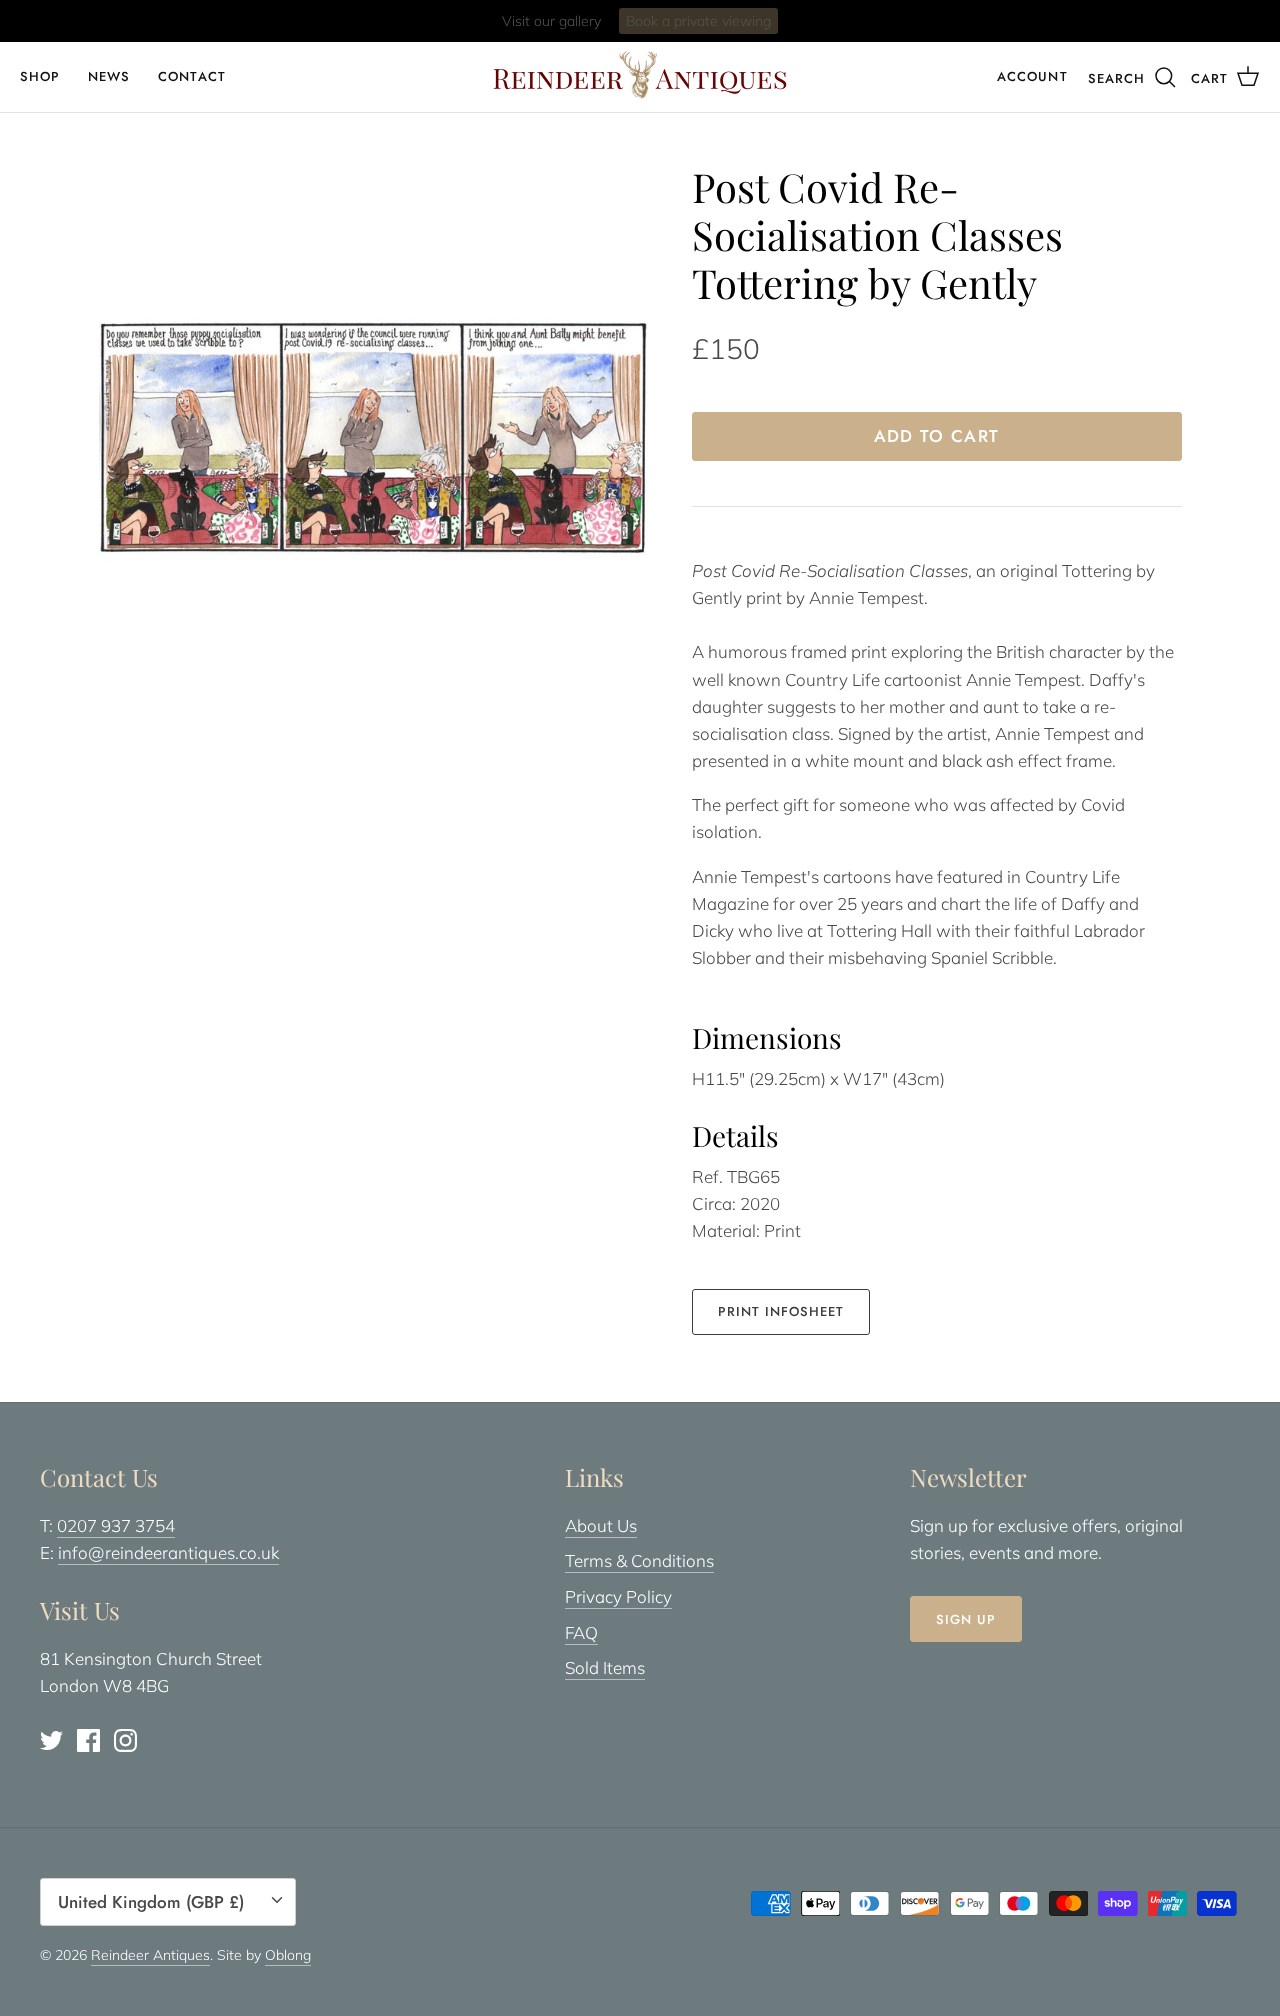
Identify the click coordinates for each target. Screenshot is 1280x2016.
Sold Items (605, 1667)
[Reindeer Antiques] (640, 75)
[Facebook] (88, 1740)
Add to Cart (937, 436)
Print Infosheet (781, 1311)
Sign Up (966, 1619)
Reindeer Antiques (150, 1955)
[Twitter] (51, 1740)
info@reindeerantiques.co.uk (168, 1552)
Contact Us (720, 26)
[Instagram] (125, 1740)
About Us (601, 1525)
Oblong (288, 1955)
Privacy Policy (618, 1596)
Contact (191, 76)
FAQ (581, 1632)
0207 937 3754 (116, 1525)
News (109, 76)
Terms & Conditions (639, 1560)
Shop (40, 76)
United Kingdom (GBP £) (151, 1902)
